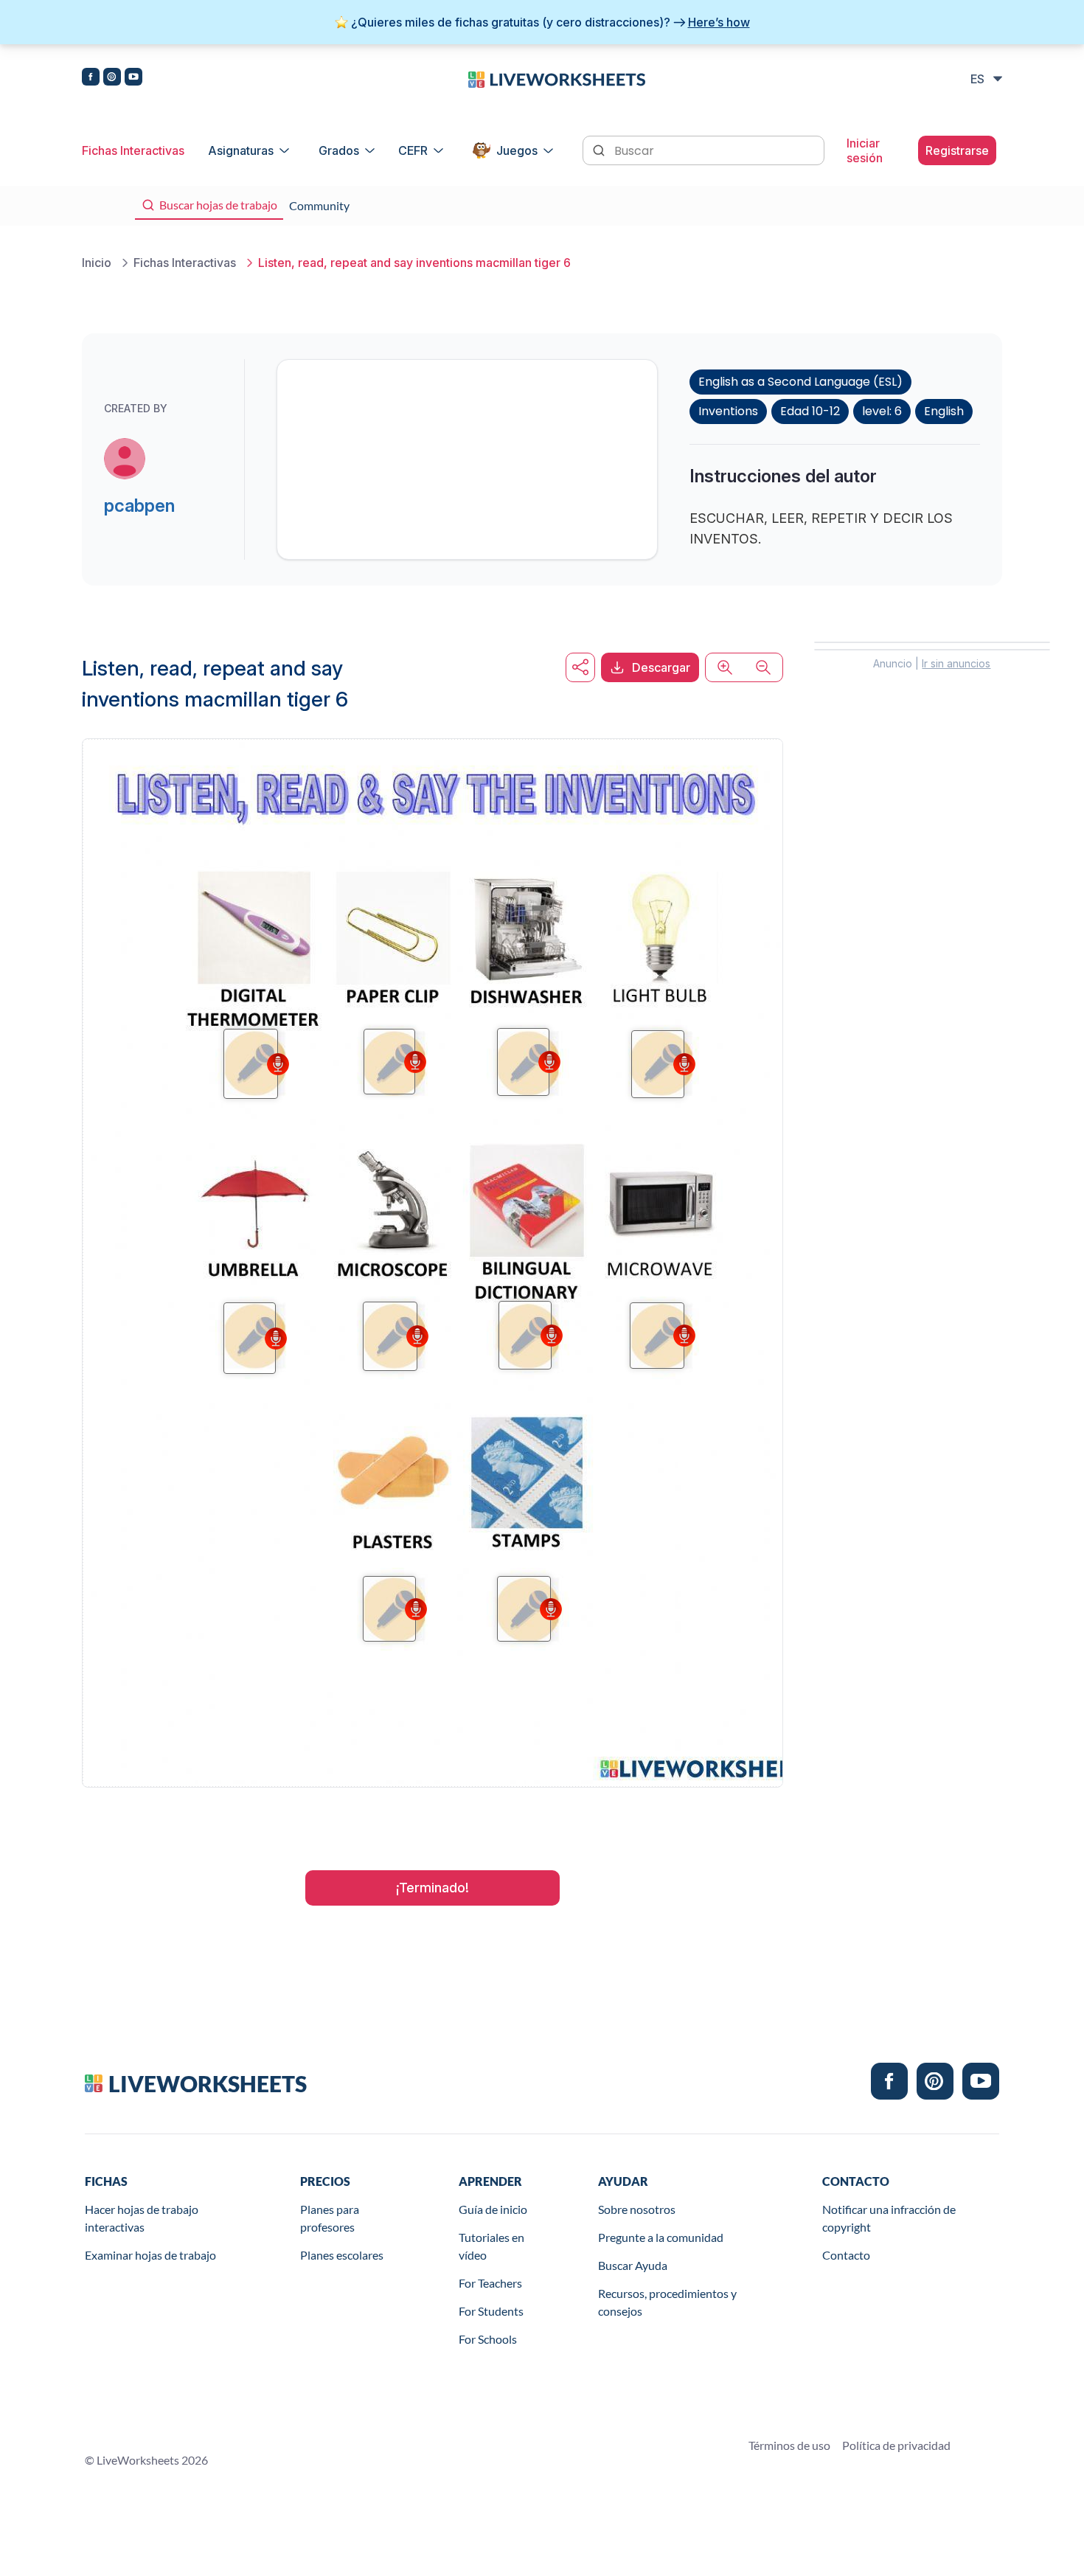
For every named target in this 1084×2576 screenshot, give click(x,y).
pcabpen (139, 506)
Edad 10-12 (810, 411)
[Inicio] (557, 78)
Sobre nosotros (637, 2209)
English (944, 411)
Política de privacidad (896, 2445)
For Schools (488, 2339)
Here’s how (719, 22)
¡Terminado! (432, 1888)
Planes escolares (342, 2255)
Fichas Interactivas (133, 150)
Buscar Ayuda (633, 2265)
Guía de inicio (493, 2209)
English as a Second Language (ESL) (800, 382)
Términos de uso (789, 2445)
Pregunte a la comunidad (661, 2237)
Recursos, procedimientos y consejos (667, 2302)
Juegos (517, 150)
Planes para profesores (330, 2218)
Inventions (728, 411)
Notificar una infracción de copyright (889, 2218)
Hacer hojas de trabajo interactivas (142, 2218)
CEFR (413, 150)
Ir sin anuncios (956, 663)
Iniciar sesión (865, 150)
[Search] (600, 149)
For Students (491, 2311)
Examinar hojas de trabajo (150, 2255)
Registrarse (957, 150)
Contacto (846, 2255)
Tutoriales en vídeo (491, 2246)
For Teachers (490, 2283)
